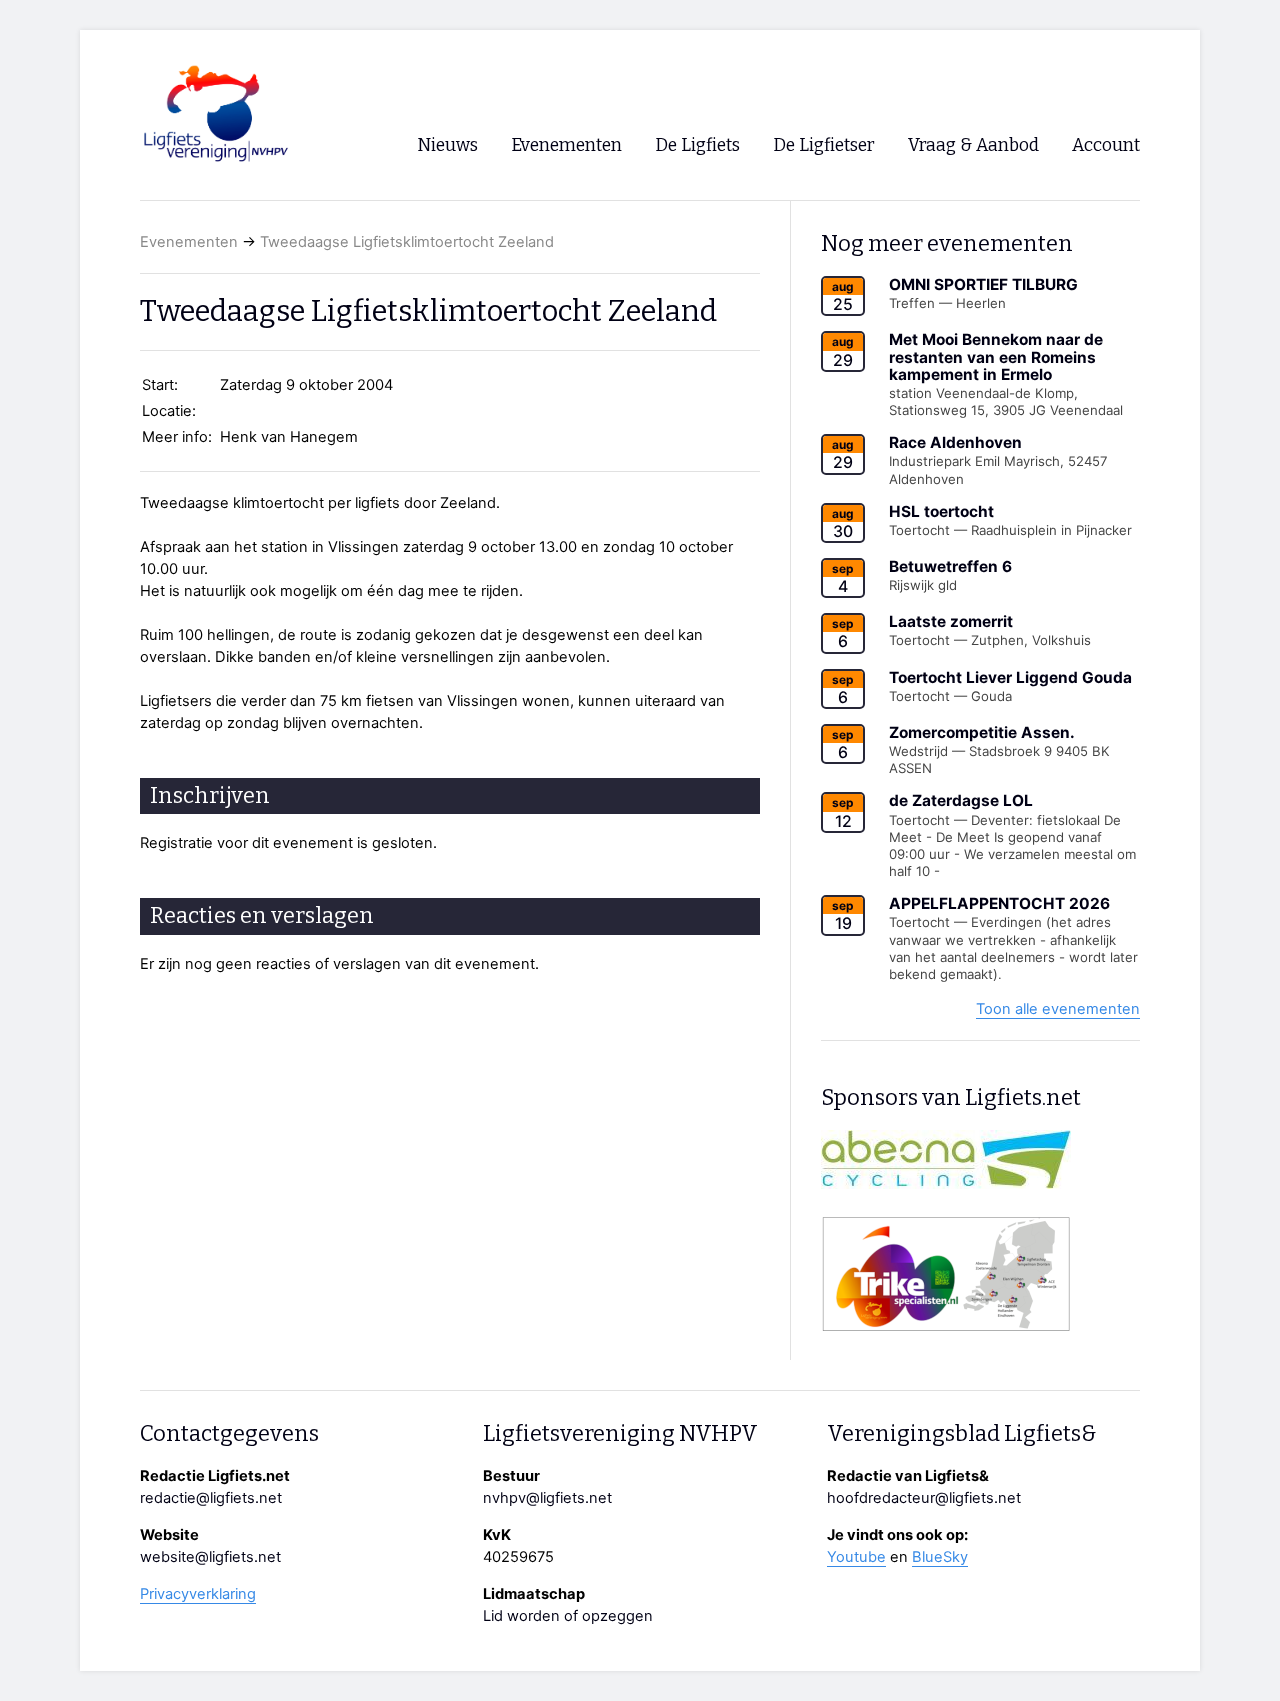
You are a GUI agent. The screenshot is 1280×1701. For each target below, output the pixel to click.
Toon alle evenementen (1058, 1009)
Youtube (856, 1557)
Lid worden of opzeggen (568, 1616)
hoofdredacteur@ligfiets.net (924, 1498)
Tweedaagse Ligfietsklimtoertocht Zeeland (407, 242)
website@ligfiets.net (210, 1557)
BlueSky (940, 1557)
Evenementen (189, 242)
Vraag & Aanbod (973, 145)
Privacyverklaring (198, 1594)
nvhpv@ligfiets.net (547, 1498)
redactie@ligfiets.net (211, 1498)
